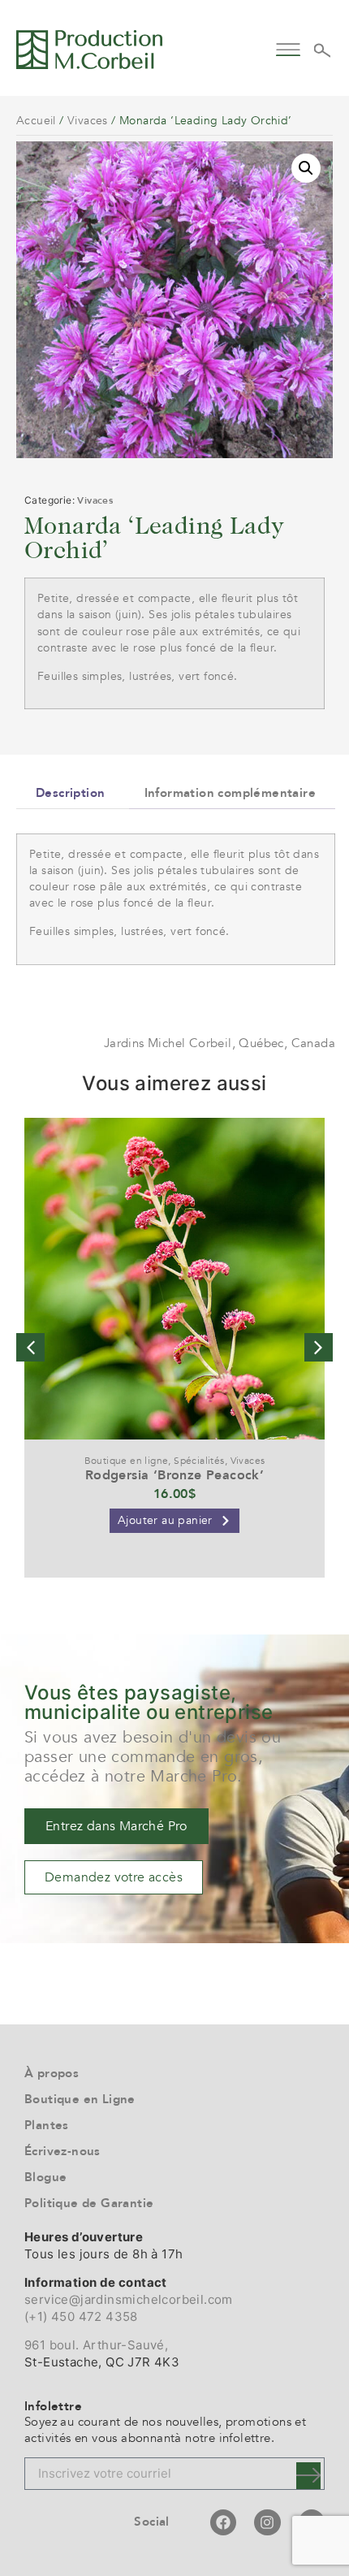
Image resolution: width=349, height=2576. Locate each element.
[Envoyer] (308, 2476)
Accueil (36, 121)
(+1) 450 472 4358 (81, 2316)
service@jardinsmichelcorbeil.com (129, 2299)
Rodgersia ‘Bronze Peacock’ (174, 1475)
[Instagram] (267, 2522)
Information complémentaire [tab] (230, 793)
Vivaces (88, 121)
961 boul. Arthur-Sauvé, (96, 2345)
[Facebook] (223, 2522)
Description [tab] (70, 793)
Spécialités (199, 1461)
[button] (288, 48)
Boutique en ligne (127, 1461)
